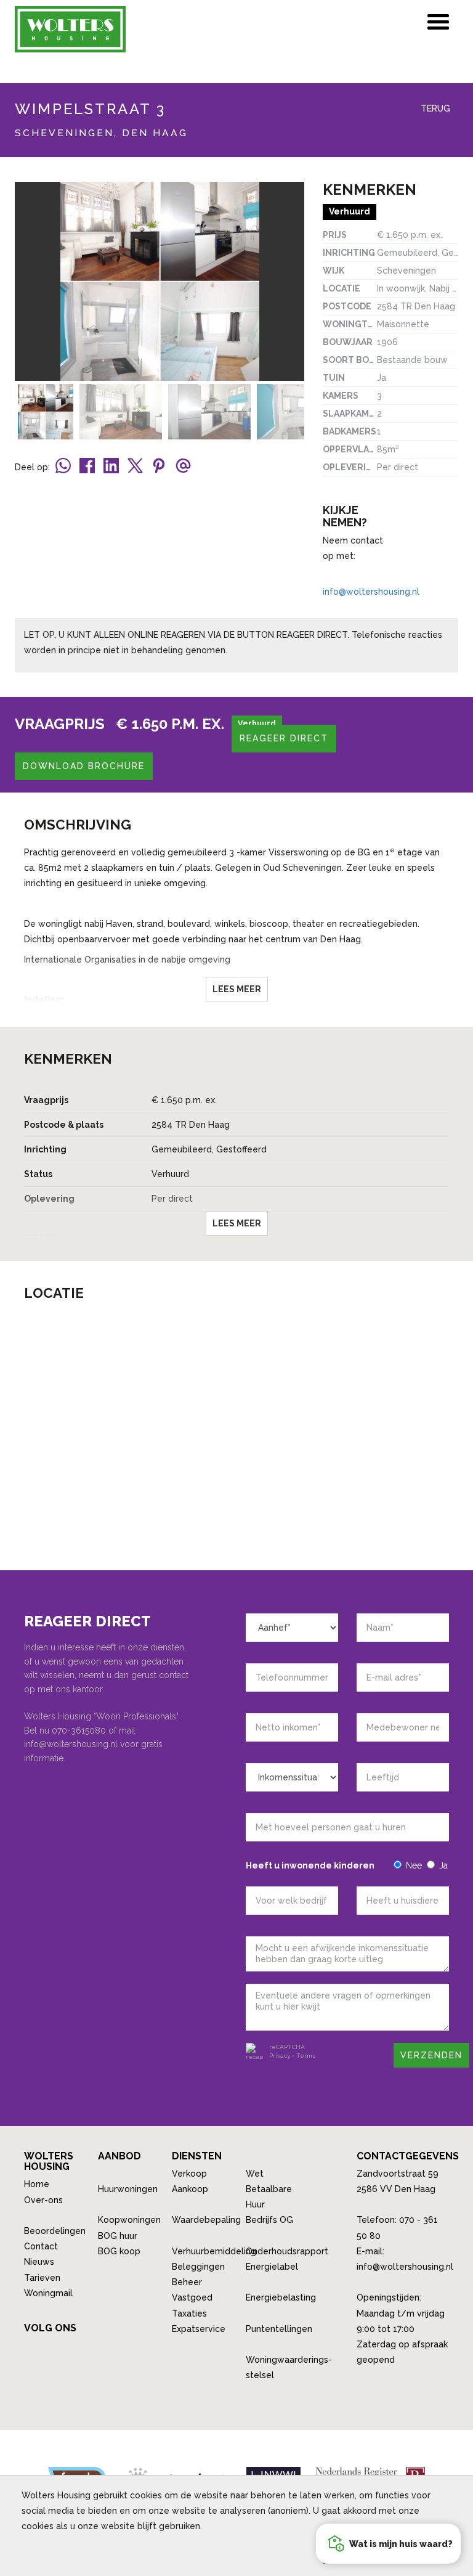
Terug (434, 108)
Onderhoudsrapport (287, 2251)
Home (37, 2184)
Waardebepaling (206, 2220)
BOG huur (118, 2236)
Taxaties (189, 2313)
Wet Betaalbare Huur (269, 2189)
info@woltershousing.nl (371, 592)
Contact (41, 2246)
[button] (388, 2544)
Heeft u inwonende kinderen (310, 1865)
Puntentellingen (279, 2329)
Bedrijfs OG (269, 2220)
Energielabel (272, 2267)
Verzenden (431, 2055)
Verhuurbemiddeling (214, 2251)
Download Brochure (84, 766)
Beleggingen (198, 2267)
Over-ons (43, 2200)
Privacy (280, 2056)
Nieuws (39, 2262)
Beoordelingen (55, 2231)
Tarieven (42, 2278)
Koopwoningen (129, 2220)
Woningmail (48, 2293)
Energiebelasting (281, 2297)
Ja (443, 1865)
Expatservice (199, 2329)
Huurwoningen (128, 2189)
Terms (306, 2056)
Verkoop (189, 2174)
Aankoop (190, 2189)
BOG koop (119, 2251)
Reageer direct (284, 738)
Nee (414, 1865)
